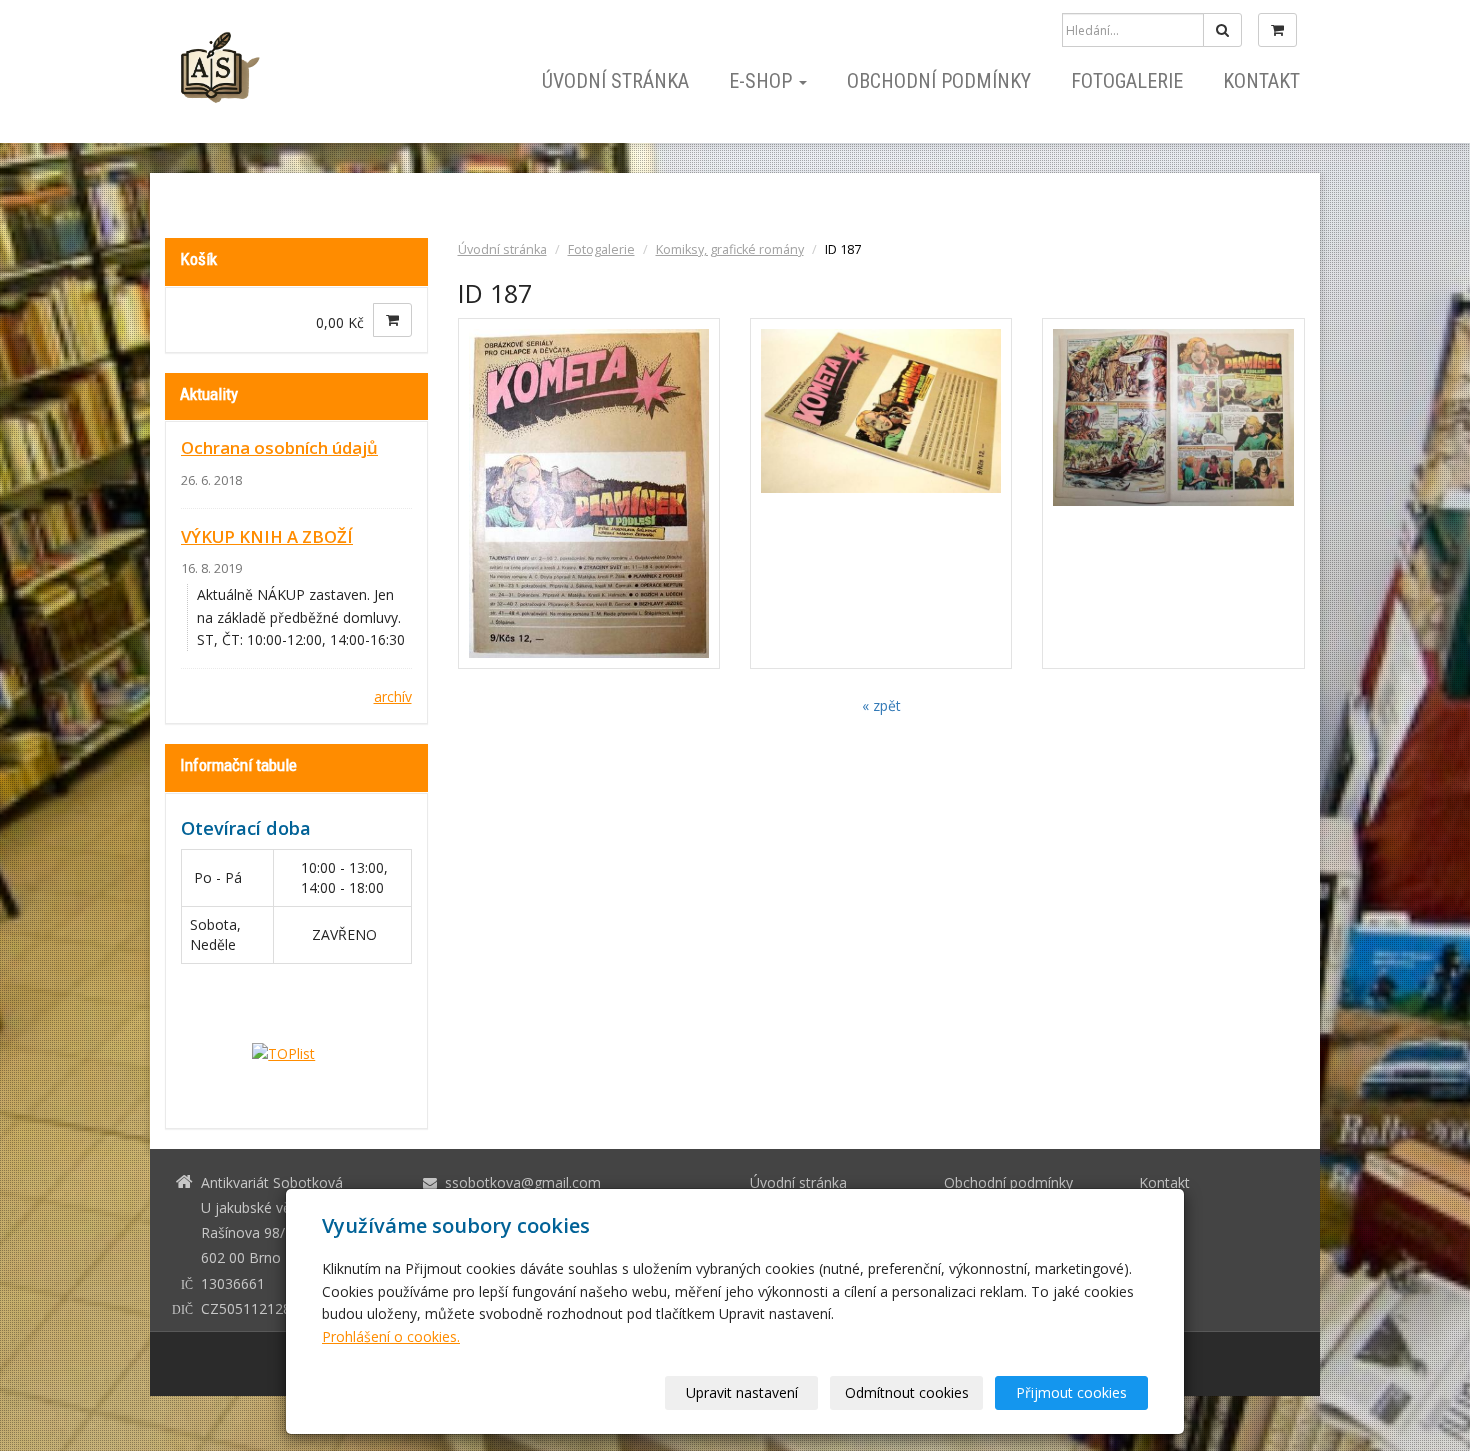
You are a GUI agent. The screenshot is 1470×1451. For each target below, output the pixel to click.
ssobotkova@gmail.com (523, 1182)
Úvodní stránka (615, 81)
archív (393, 696)
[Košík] (1277, 30)
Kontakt (1261, 81)
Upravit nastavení (742, 1392)
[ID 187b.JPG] (1173, 493)
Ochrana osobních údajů (279, 447)
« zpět (881, 705)
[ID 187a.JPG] (881, 493)
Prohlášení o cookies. (391, 1336)
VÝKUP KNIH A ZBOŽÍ (267, 536)
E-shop (763, 81)
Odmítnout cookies (907, 1392)
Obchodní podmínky (939, 81)
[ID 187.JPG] (589, 493)
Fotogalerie (1127, 81)
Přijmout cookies (1071, 1392)
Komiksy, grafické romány (730, 249)
